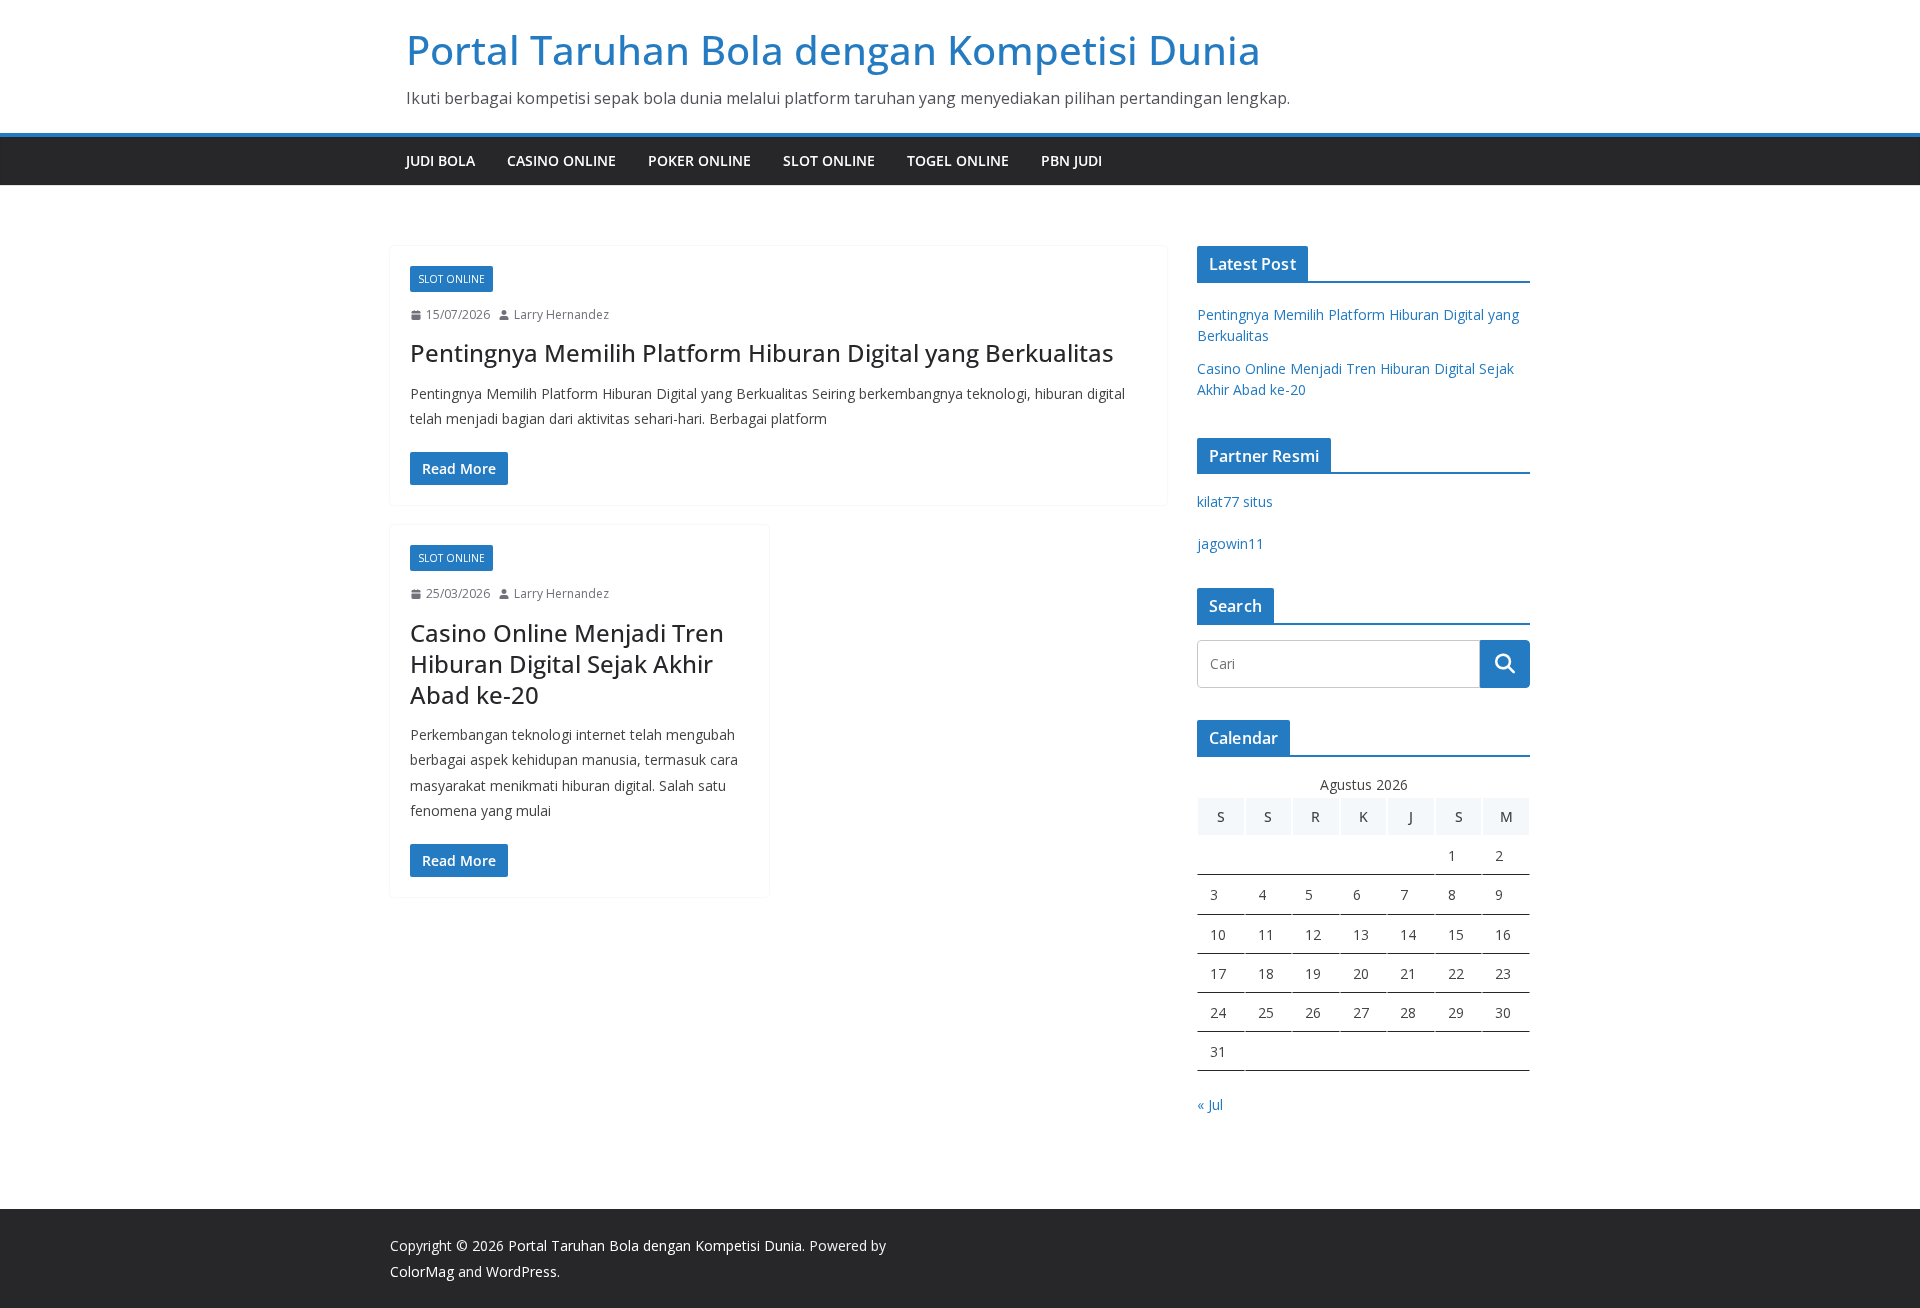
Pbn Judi (1071, 160)
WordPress (521, 1271)
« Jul (1210, 1104)
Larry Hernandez (561, 314)
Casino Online (561, 160)
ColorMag (422, 1271)
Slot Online (829, 160)
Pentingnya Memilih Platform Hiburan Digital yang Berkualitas (762, 352)
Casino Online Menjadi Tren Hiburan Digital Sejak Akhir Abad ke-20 (567, 663)
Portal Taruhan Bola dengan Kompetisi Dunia (833, 49)
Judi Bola (440, 160)
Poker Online (699, 160)
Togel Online (958, 160)
